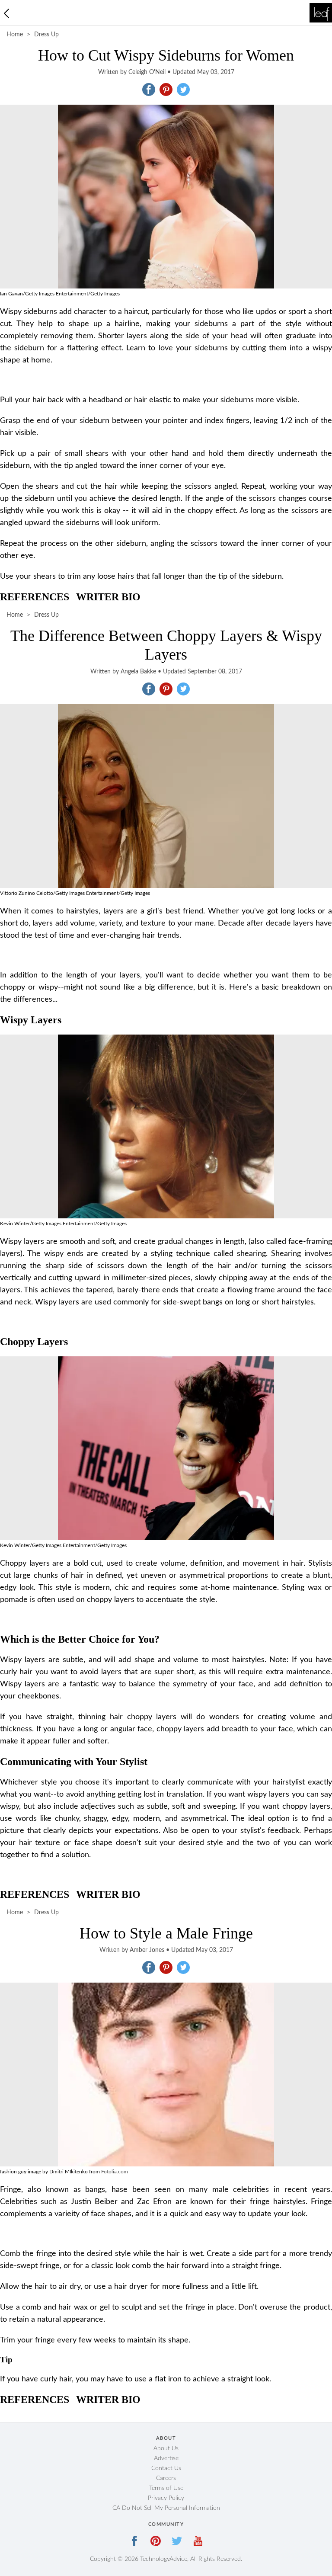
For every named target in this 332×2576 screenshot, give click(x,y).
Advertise (166, 2458)
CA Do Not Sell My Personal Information (166, 2508)
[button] (149, 90)
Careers (166, 2478)
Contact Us (166, 2468)
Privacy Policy (166, 2498)
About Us (166, 2448)
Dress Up (46, 35)
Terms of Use (166, 2488)
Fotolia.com (115, 2172)
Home (15, 35)
